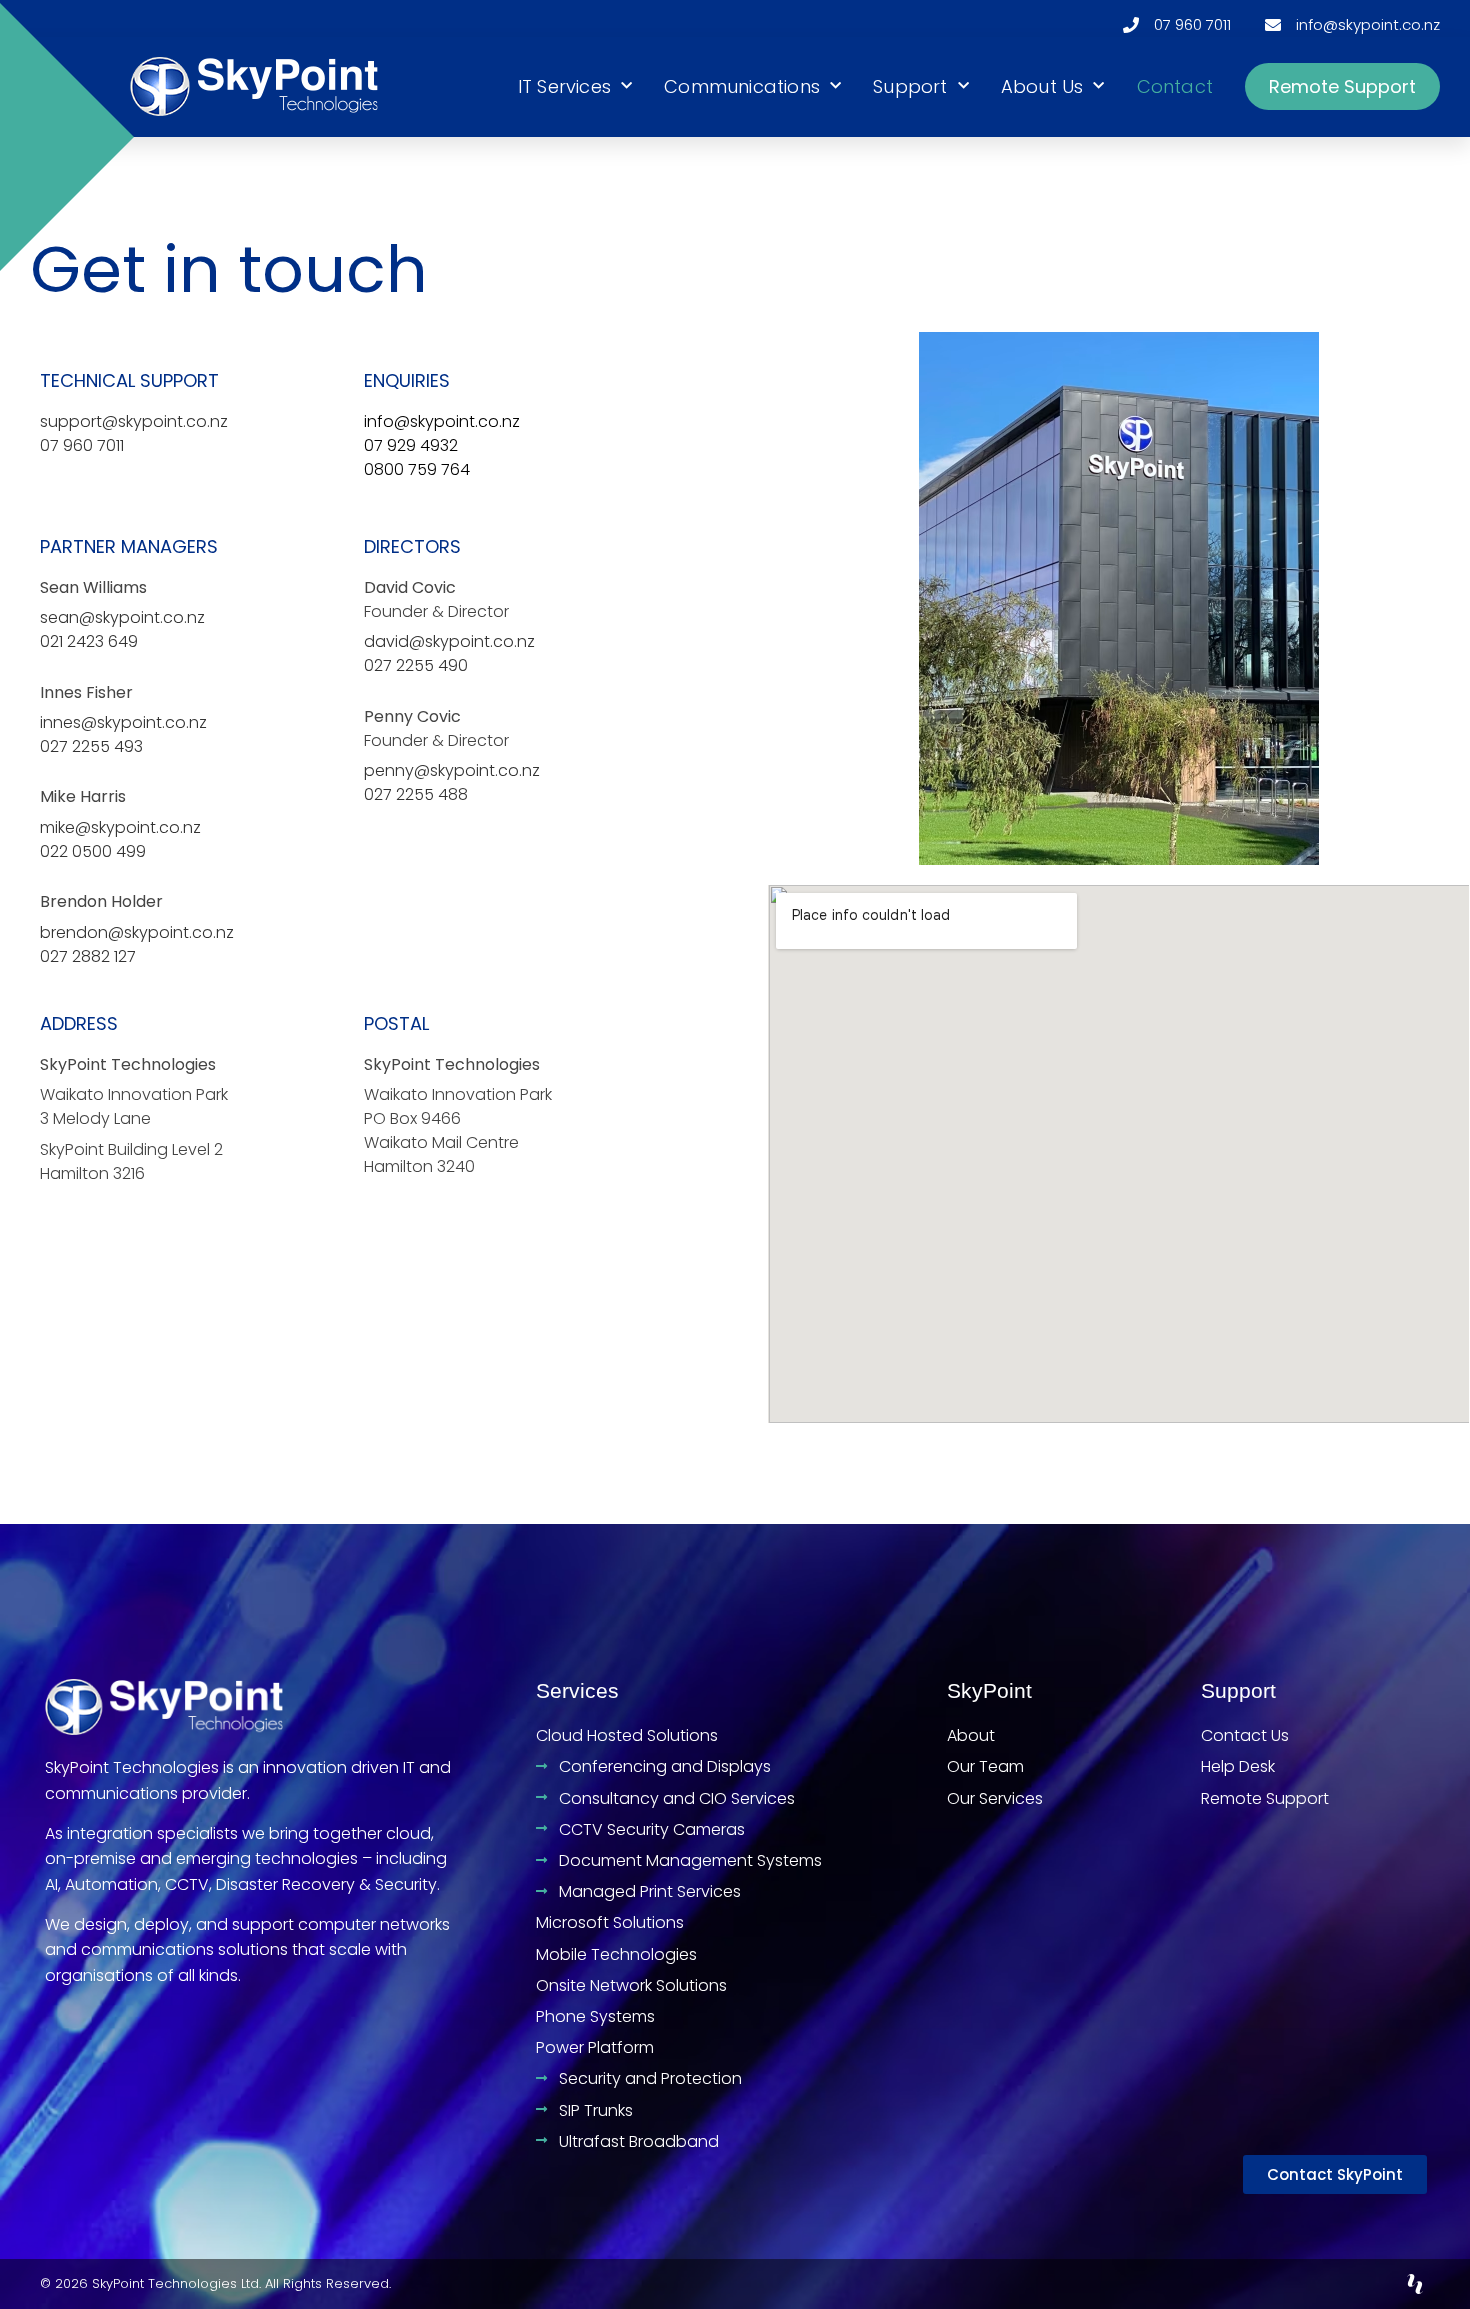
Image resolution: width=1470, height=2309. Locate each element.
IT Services (564, 86)
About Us (1042, 86)
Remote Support (1342, 86)
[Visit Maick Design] (1415, 2284)
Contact (1175, 86)
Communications (742, 86)
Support (910, 86)
